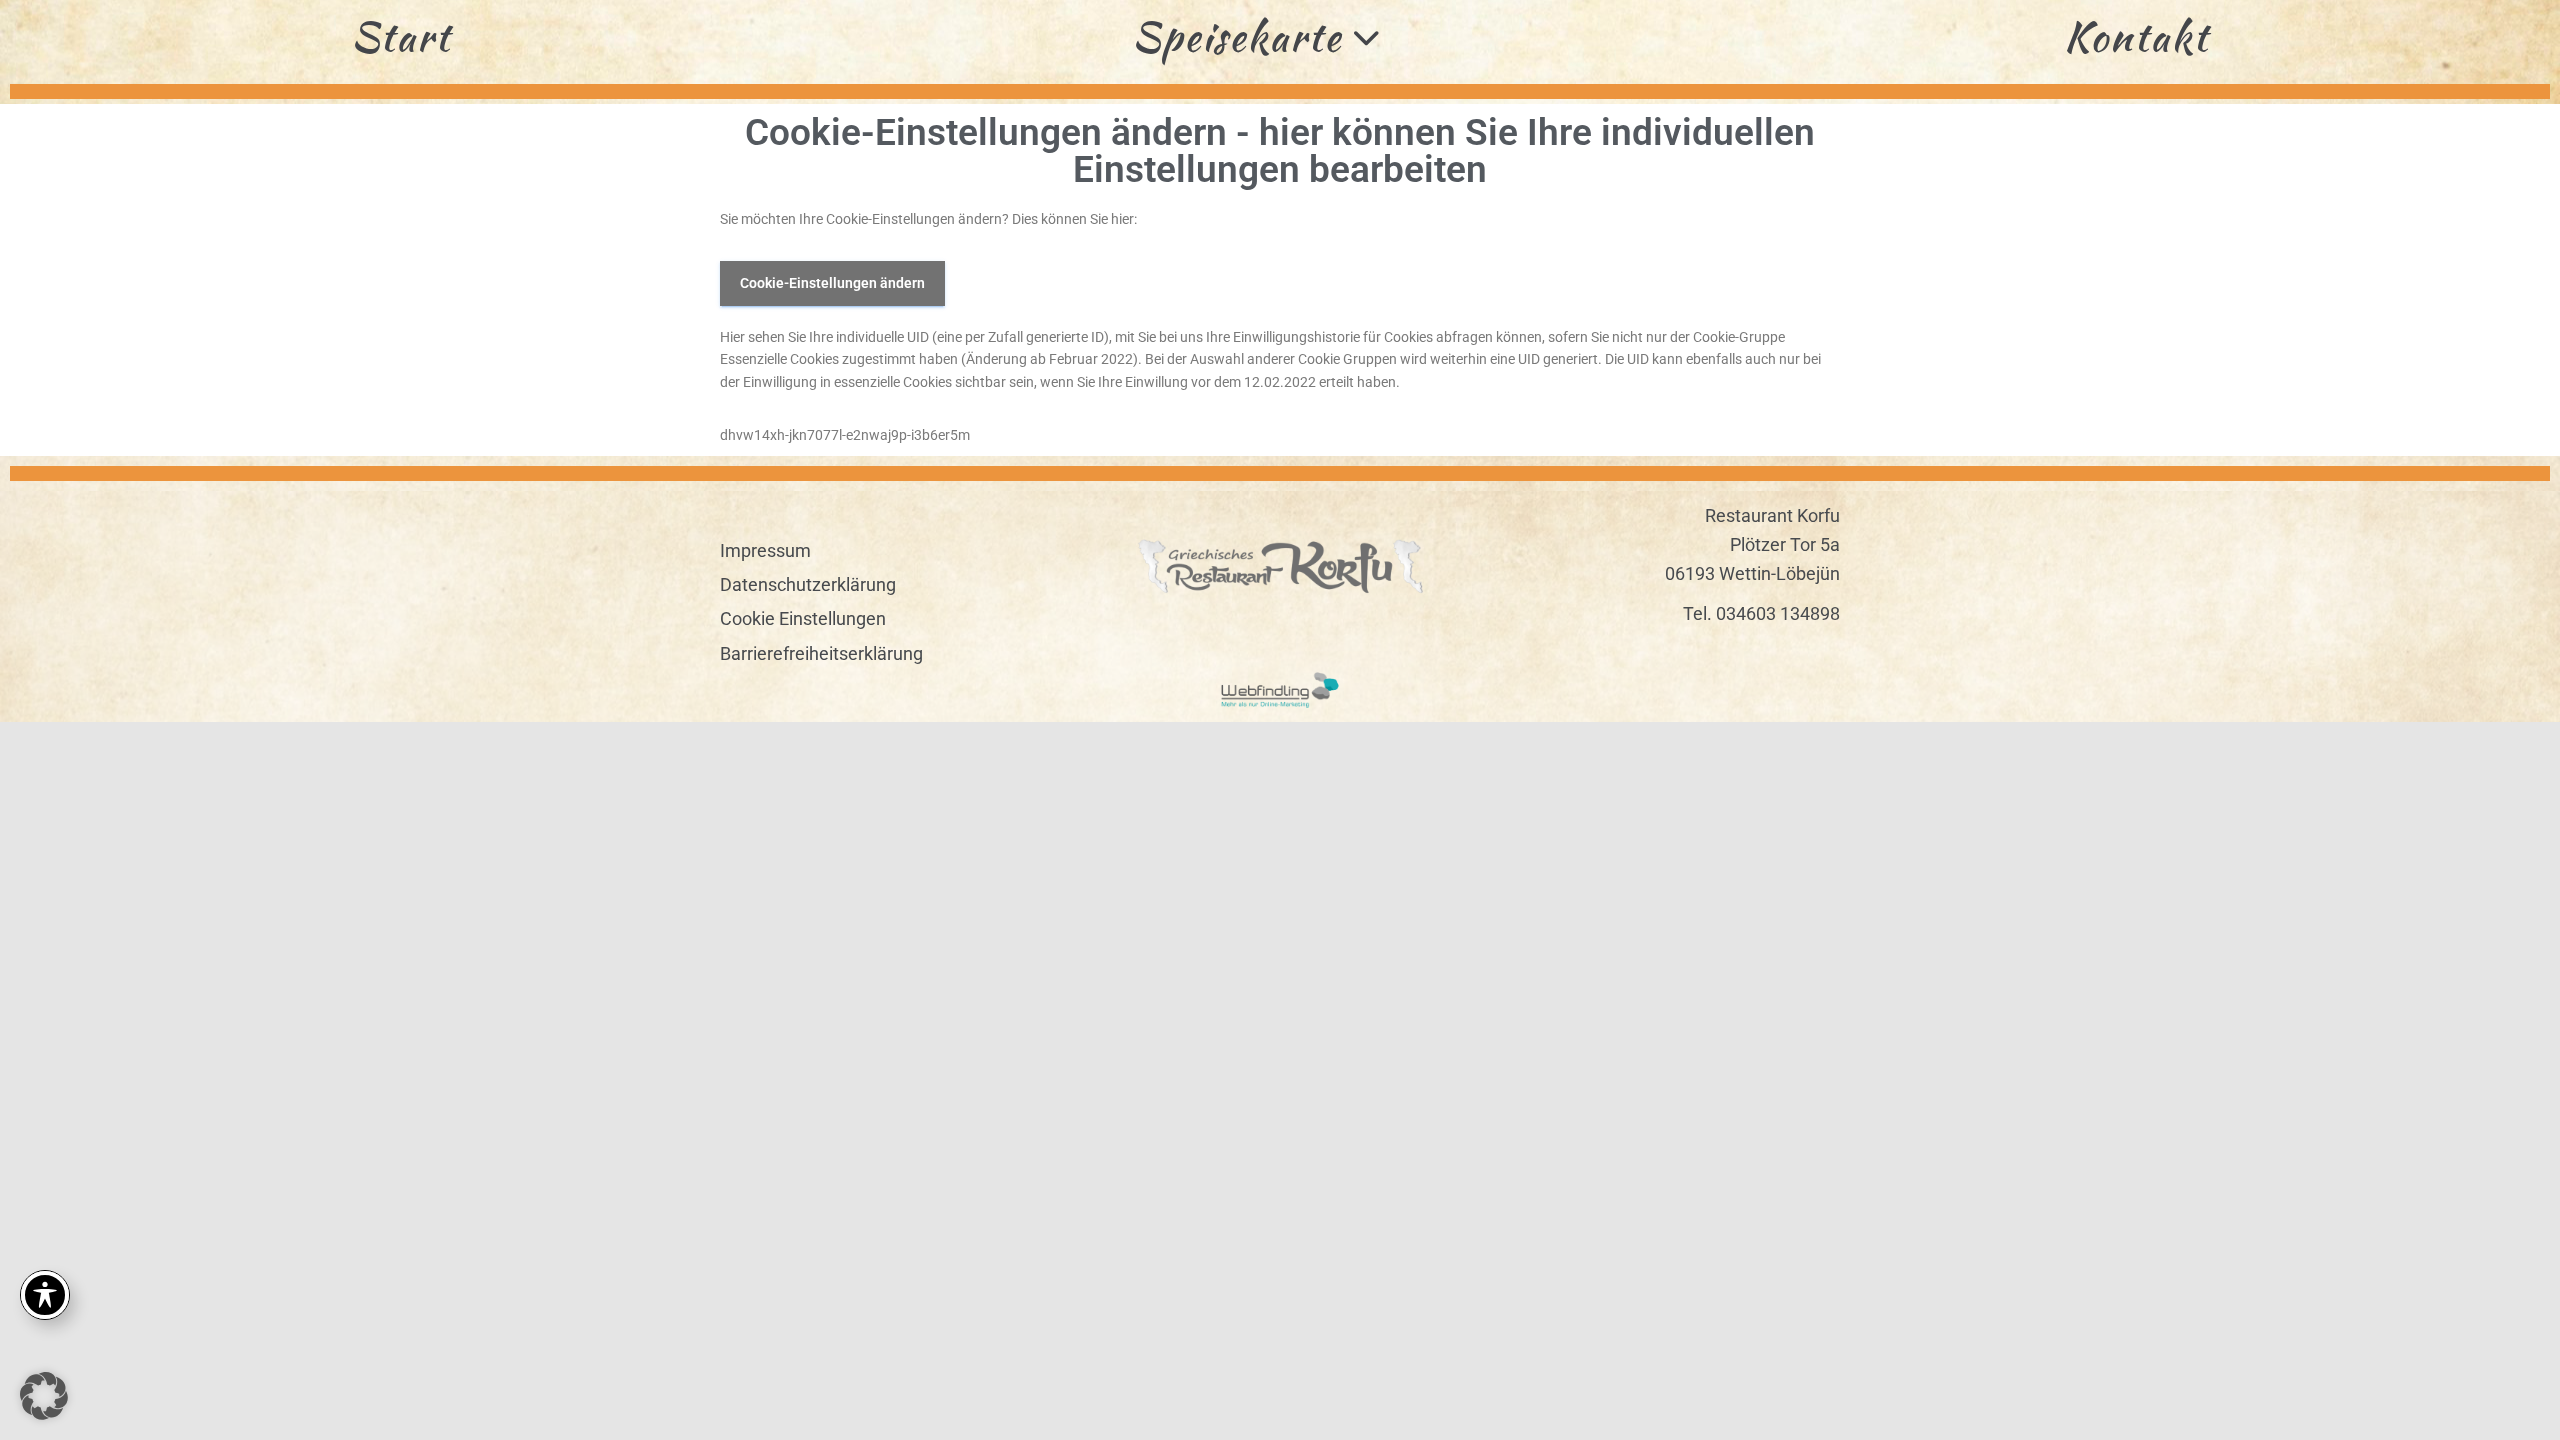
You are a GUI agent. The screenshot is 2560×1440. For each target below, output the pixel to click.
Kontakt (2136, 37)
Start (401, 37)
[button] (44, 1396)
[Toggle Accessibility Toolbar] (45, 1295)
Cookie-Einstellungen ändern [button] (832, 283)
